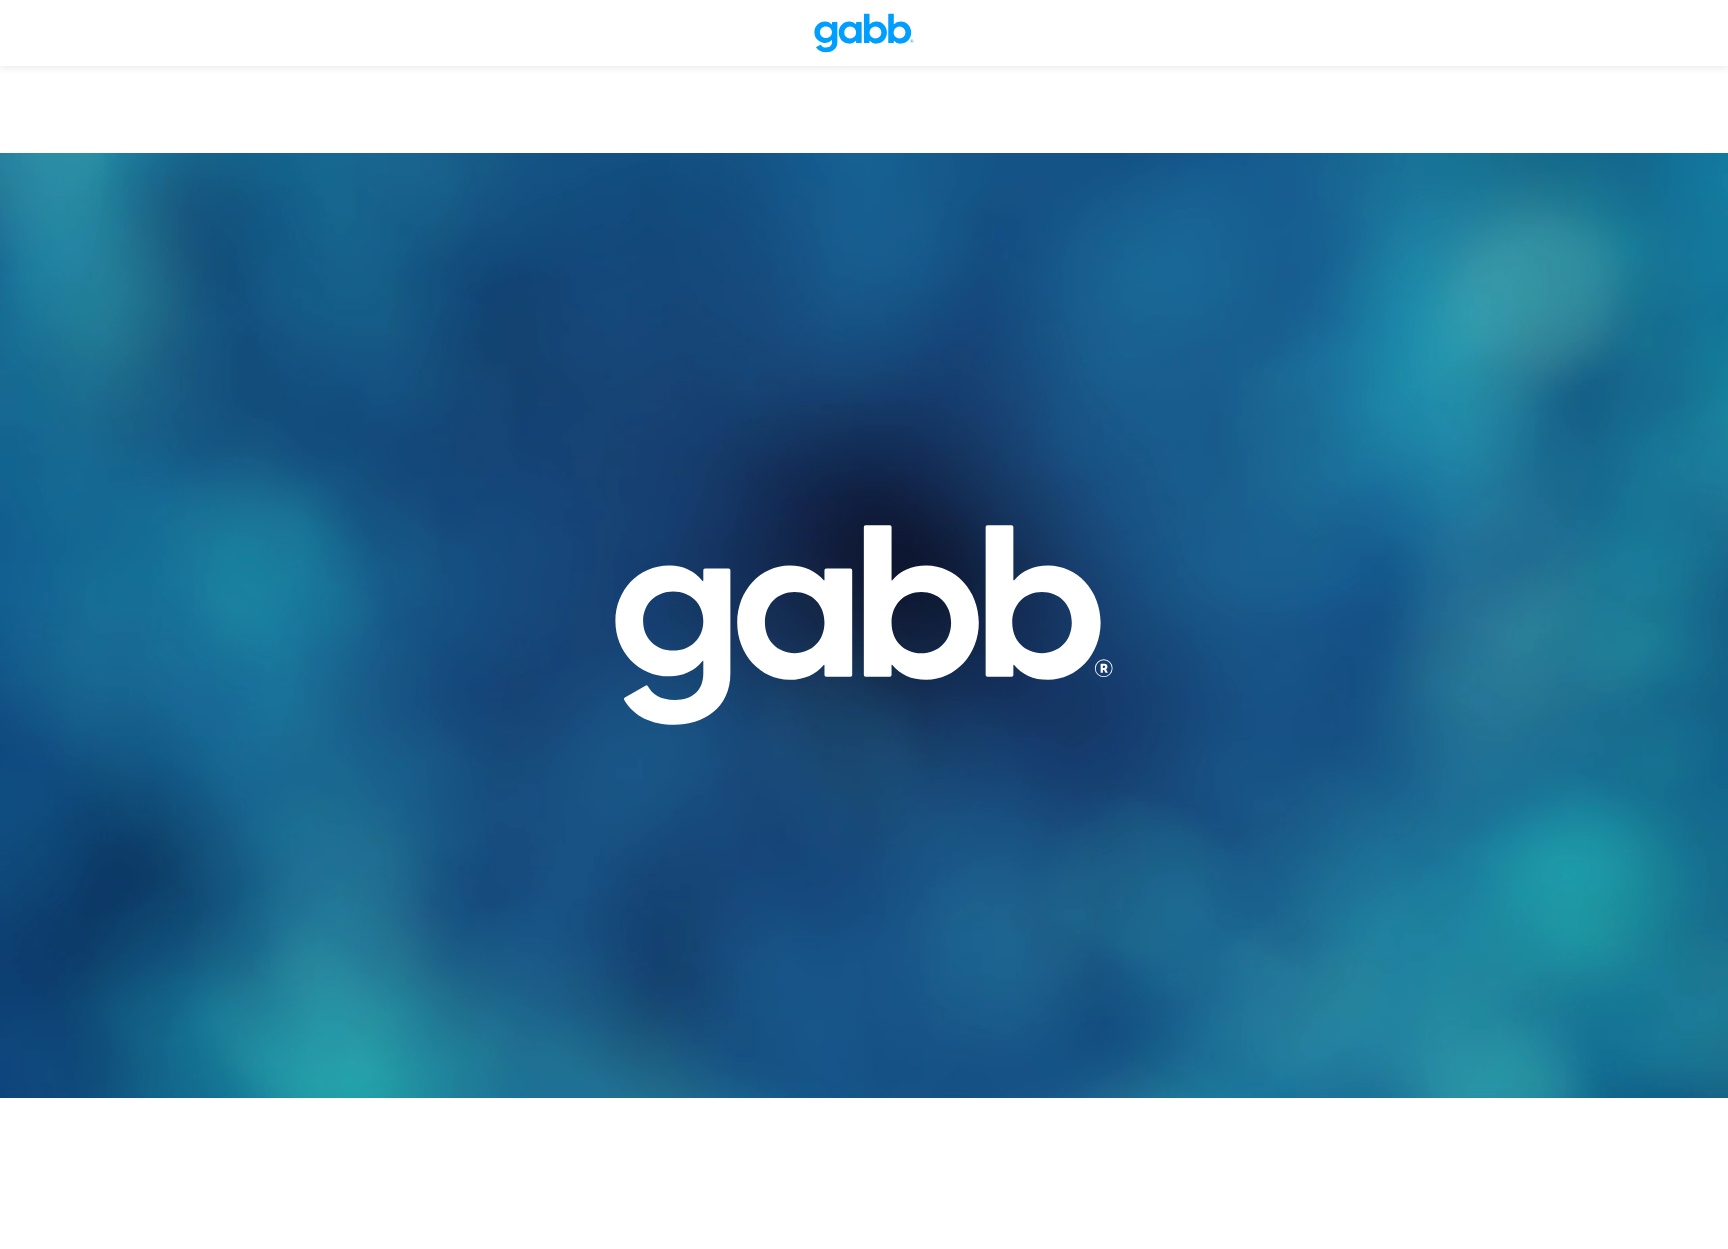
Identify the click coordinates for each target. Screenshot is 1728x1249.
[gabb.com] (864, 33)
